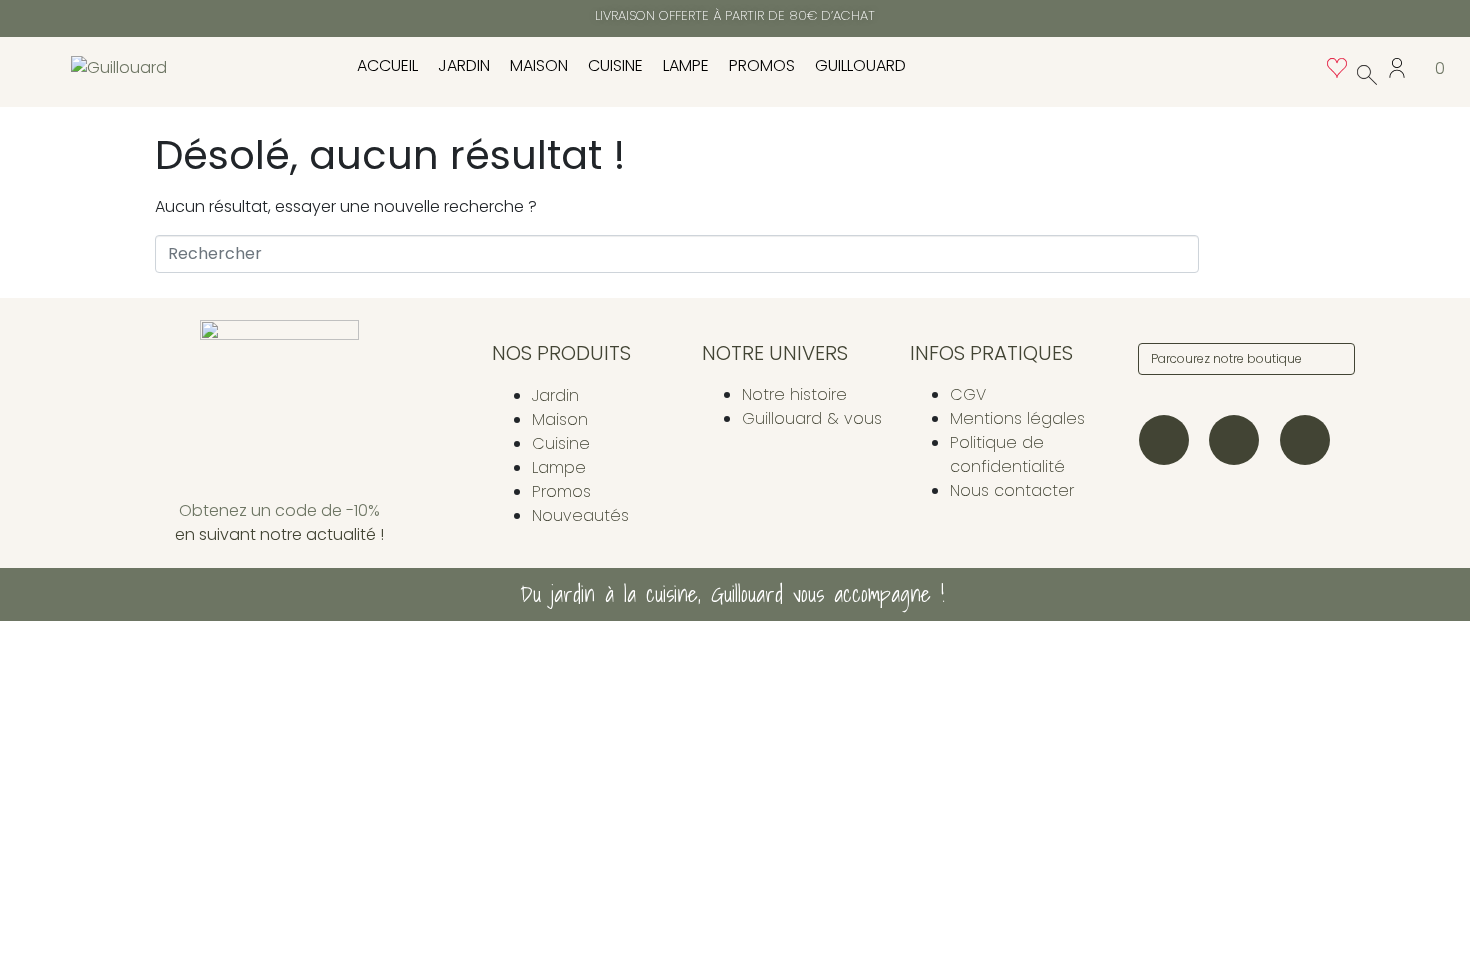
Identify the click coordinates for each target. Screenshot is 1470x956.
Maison (539, 65)
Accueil (387, 65)
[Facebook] (1234, 440)
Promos (762, 65)
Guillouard (860, 65)
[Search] (1336, 359)
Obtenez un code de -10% (279, 510)
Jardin (464, 65)
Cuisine (615, 65)
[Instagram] (1164, 440)
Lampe (686, 65)
